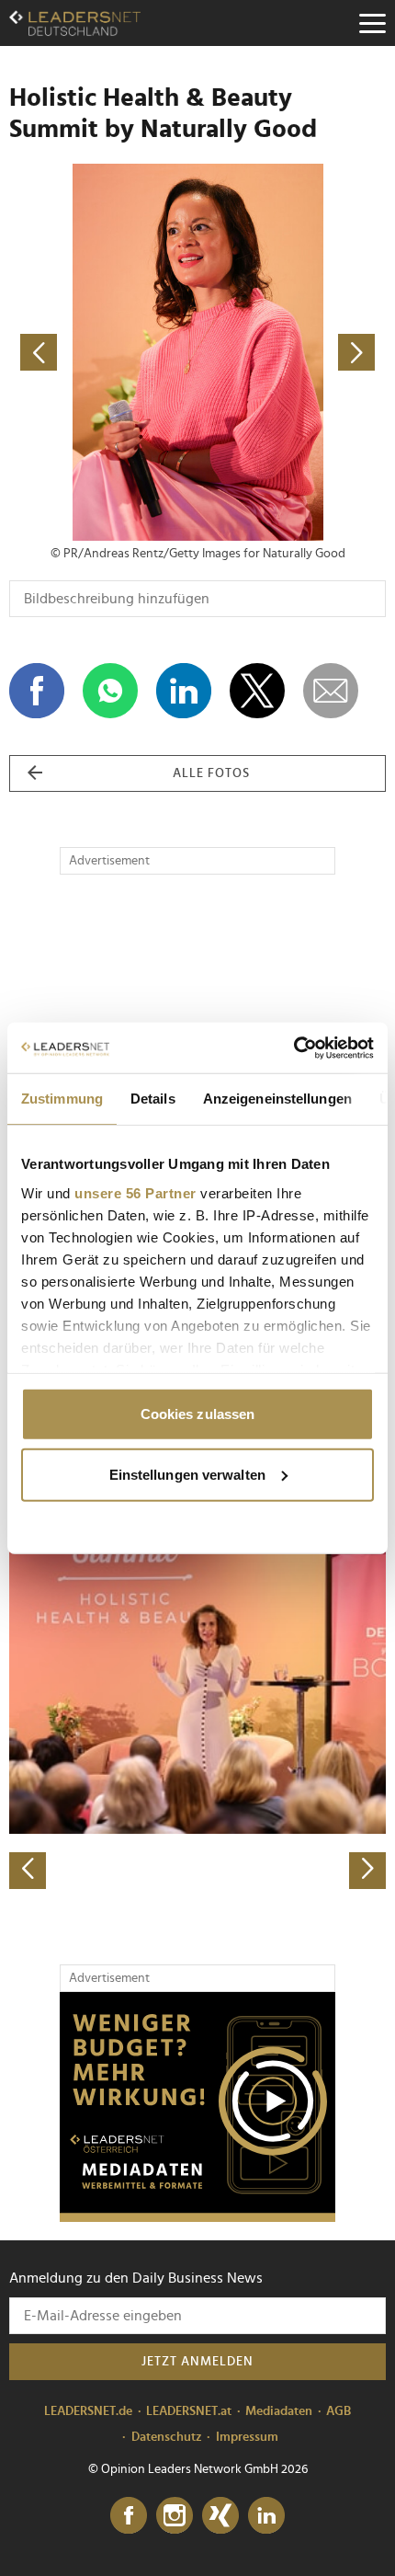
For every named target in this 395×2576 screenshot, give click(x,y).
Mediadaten (279, 2411)
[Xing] (220, 2516)
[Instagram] (175, 2516)
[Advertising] (197, 2107)
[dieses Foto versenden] (331, 691)
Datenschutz (167, 2437)
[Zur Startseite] (75, 23)
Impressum (247, 2437)
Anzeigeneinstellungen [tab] (277, 1099)
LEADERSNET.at (189, 2411)
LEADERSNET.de (88, 2411)
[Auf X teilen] (257, 691)
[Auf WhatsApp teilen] (110, 691)
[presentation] (28, 1871)
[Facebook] (129, 2516)
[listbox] (197, 1705)
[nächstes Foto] (292, 352)
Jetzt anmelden (197, 2362)
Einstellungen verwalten (187, 1474)
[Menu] (372, 23)
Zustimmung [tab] (62, 1099)
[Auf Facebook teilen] (37, 691)
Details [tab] (153, 1099)
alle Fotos (211, 773)
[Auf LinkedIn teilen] (184, 691)
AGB (339, 2411)
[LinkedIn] (266, 2516)
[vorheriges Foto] (103, 352)
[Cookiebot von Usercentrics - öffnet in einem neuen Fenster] (293, 1048)
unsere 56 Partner (135, 1192)
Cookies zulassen (198, 1414)
